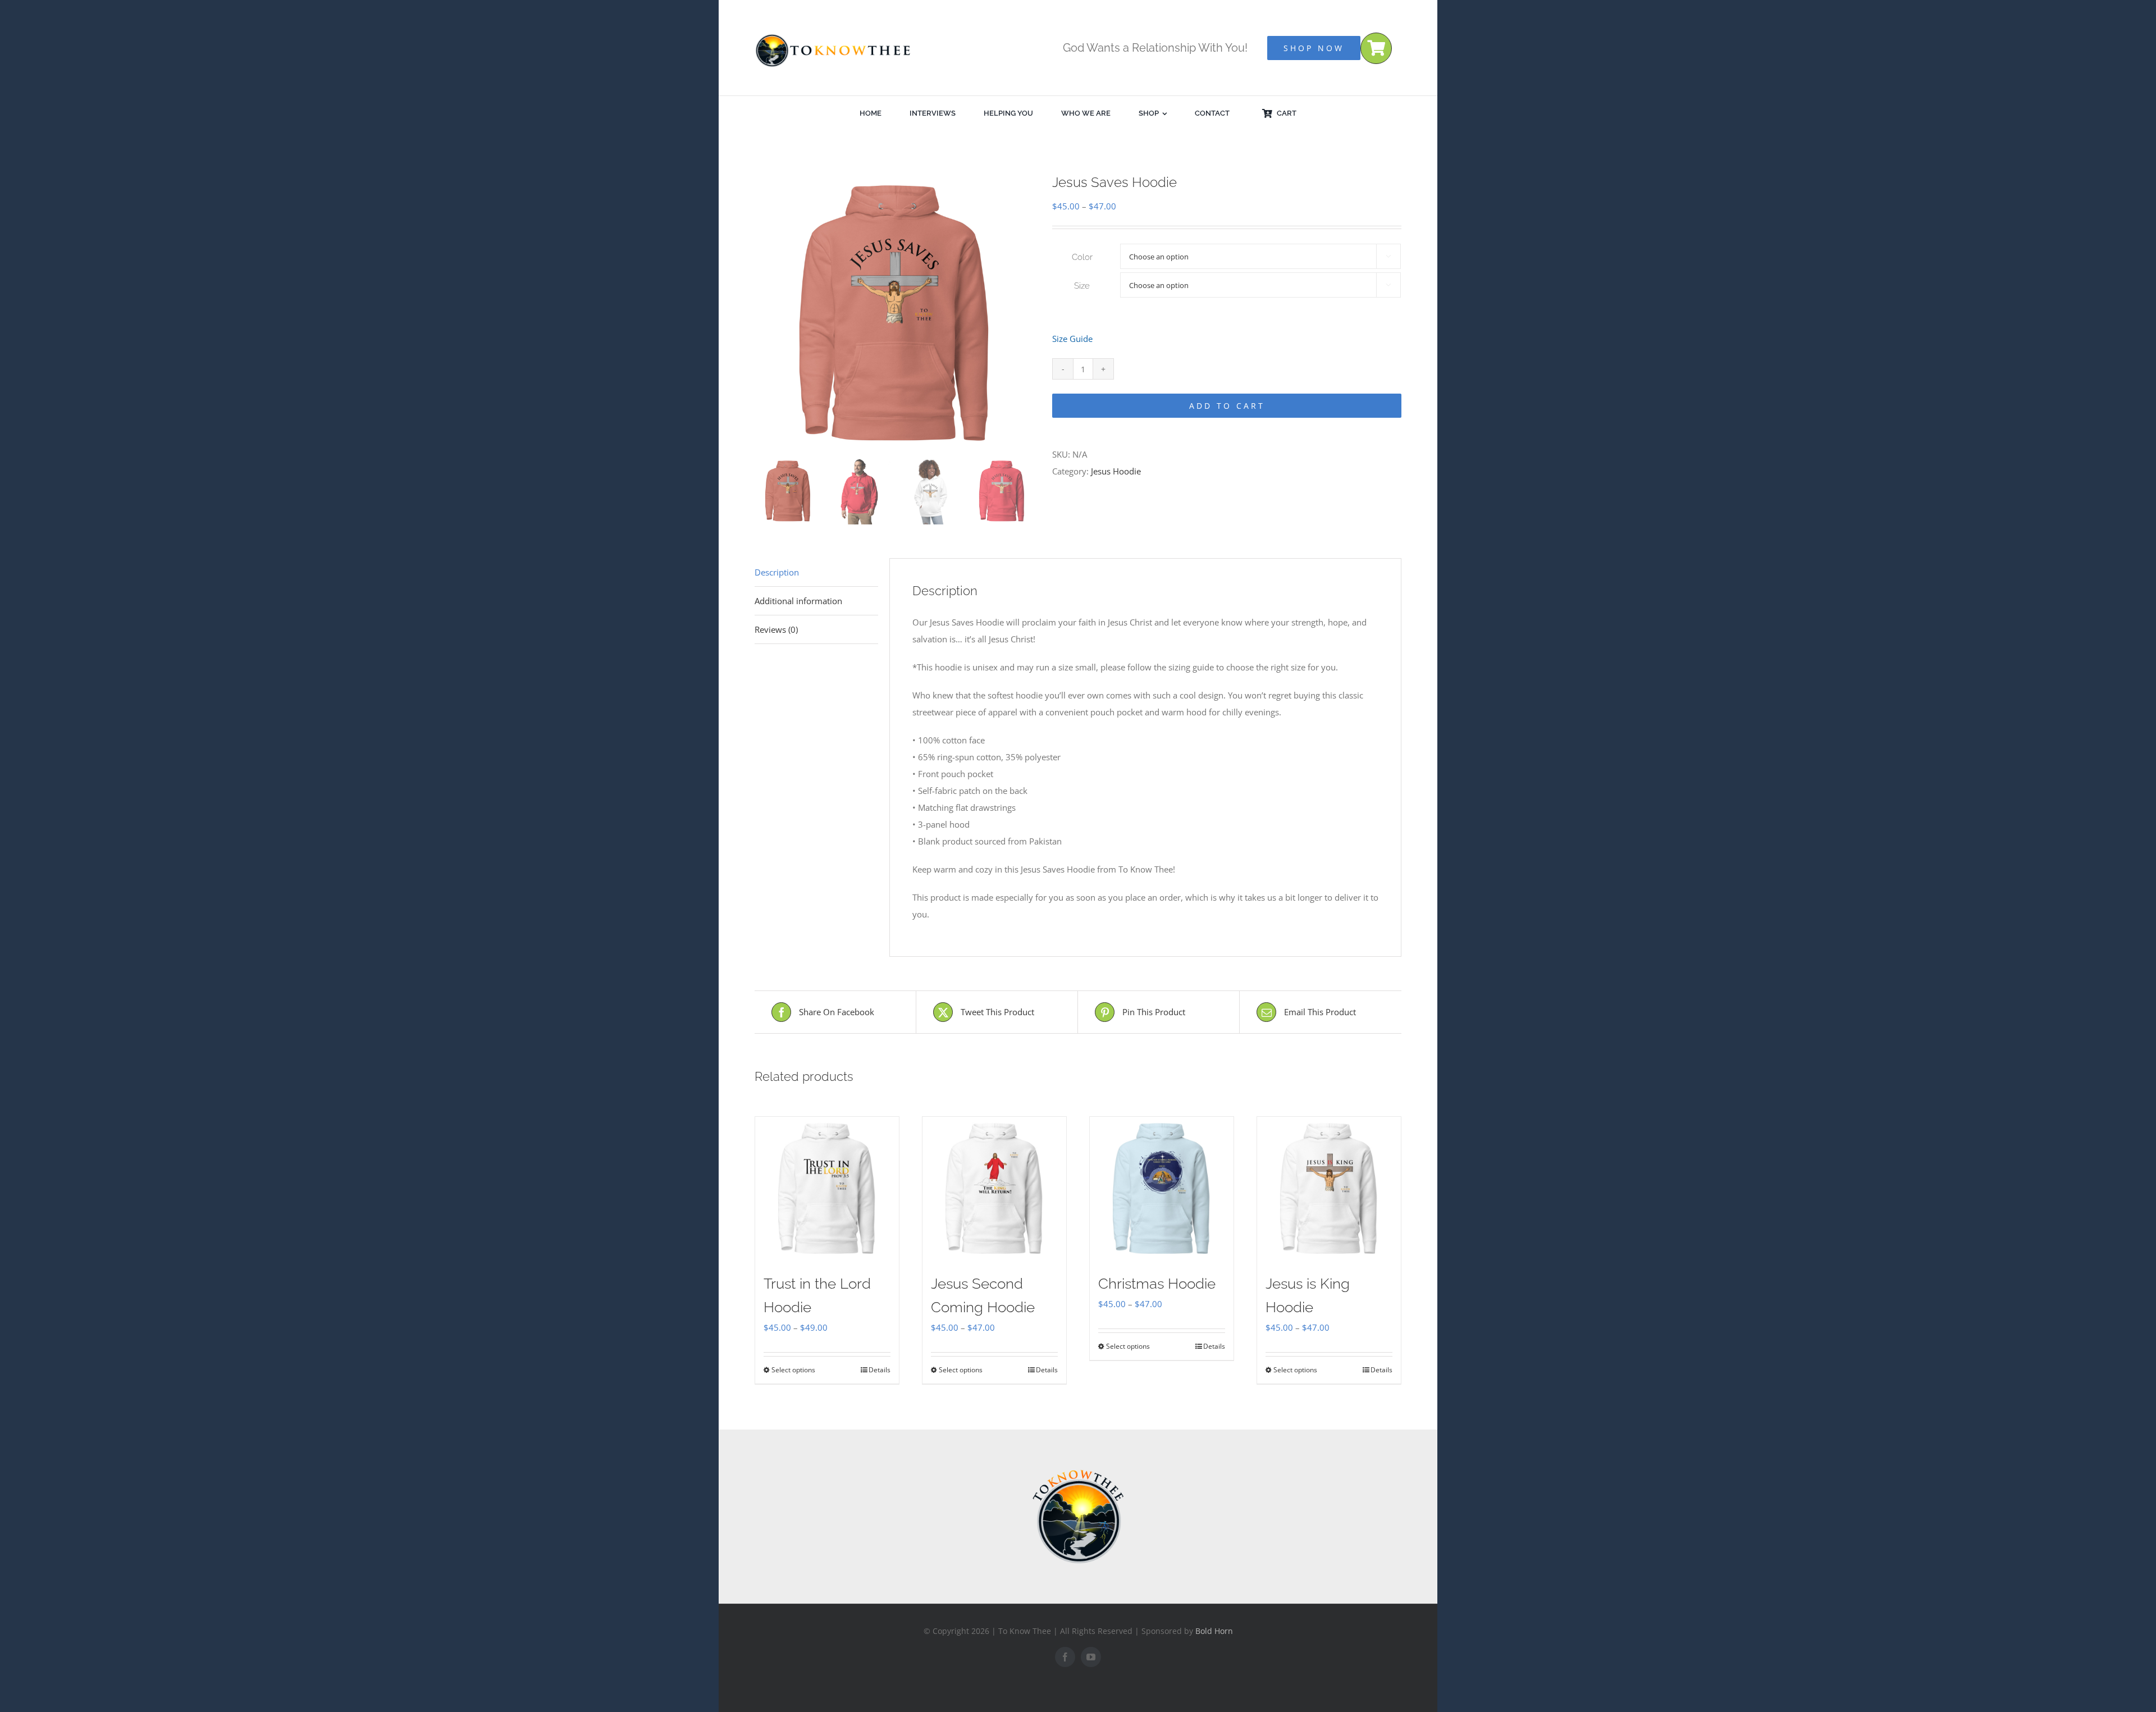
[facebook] (1065, 1657)
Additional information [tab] (798, 601)
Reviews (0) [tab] (776, 629)
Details (880, 1370)
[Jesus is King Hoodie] (1329, 1189)
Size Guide (1072, 339)
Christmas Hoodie (1157, 1284)
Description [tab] (777, 572)
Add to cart (1227, 406)
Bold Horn (1214, 1631)
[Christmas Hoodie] (1162, 1189)
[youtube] (1091, 1657)
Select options (793, 1370)
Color (1082, 257)
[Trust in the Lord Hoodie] (827, 1189)
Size (1082, 286)
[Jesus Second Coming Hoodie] (994, 1189)
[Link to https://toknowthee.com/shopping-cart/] (1376, 48)
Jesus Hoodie (1116, 471)
